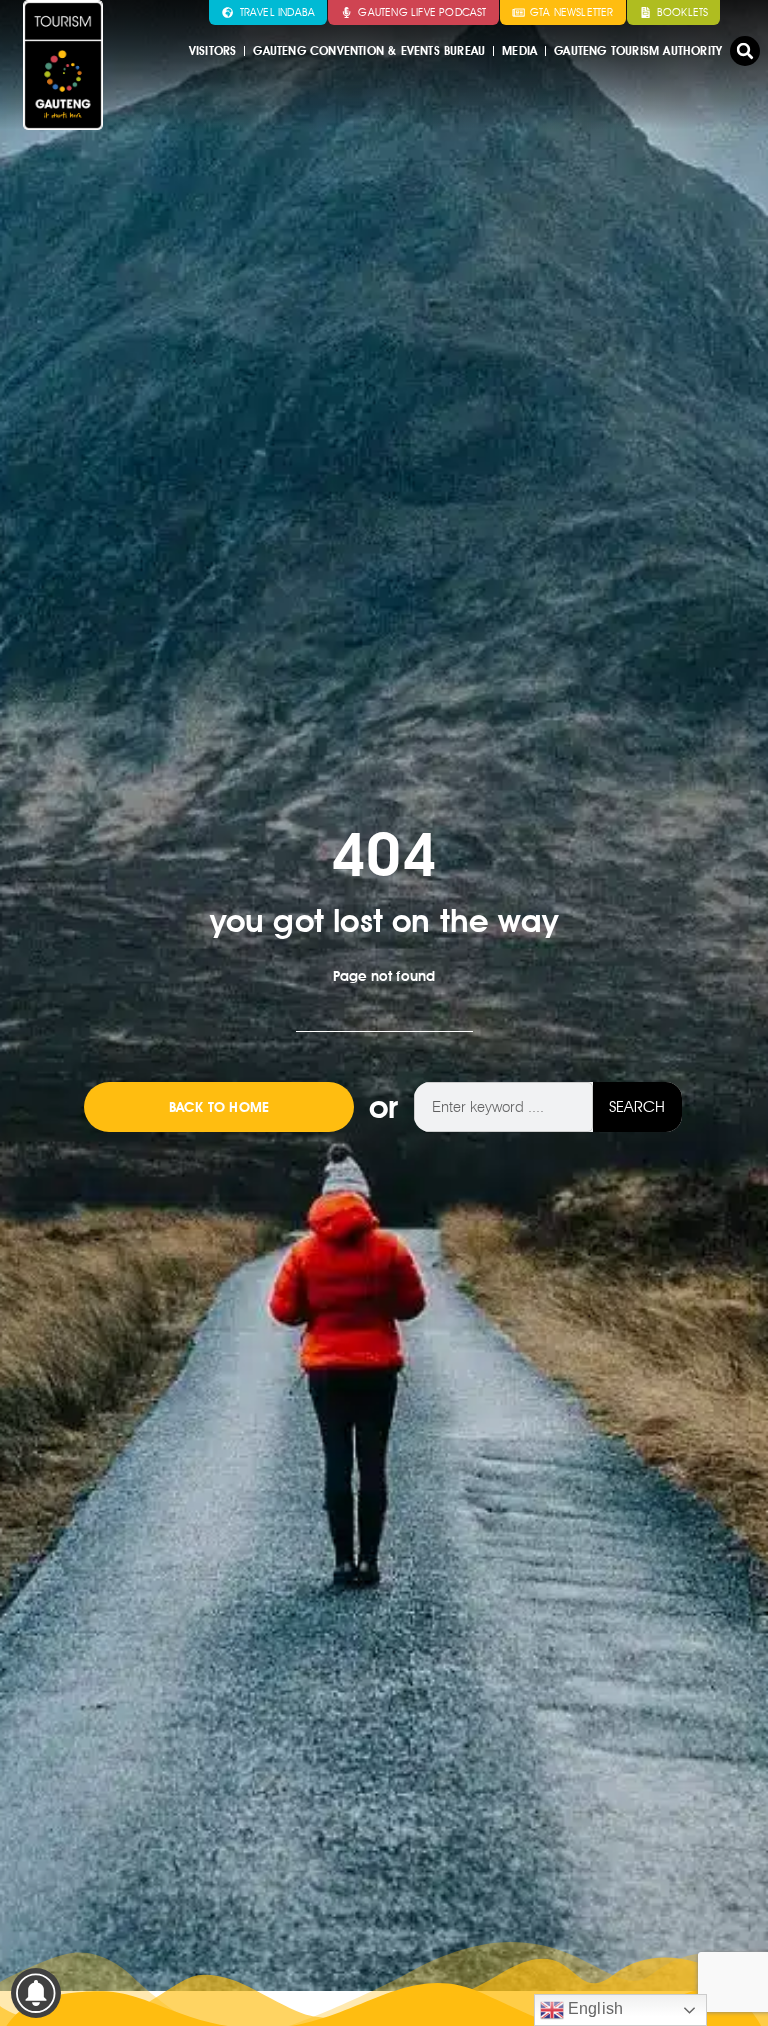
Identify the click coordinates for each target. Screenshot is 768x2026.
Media (519, 51)
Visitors (213, 51)
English (594, 2008)
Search (637, 1106)
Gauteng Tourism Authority (638, 51)
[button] (745, 51)
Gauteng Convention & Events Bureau (369, 51)
